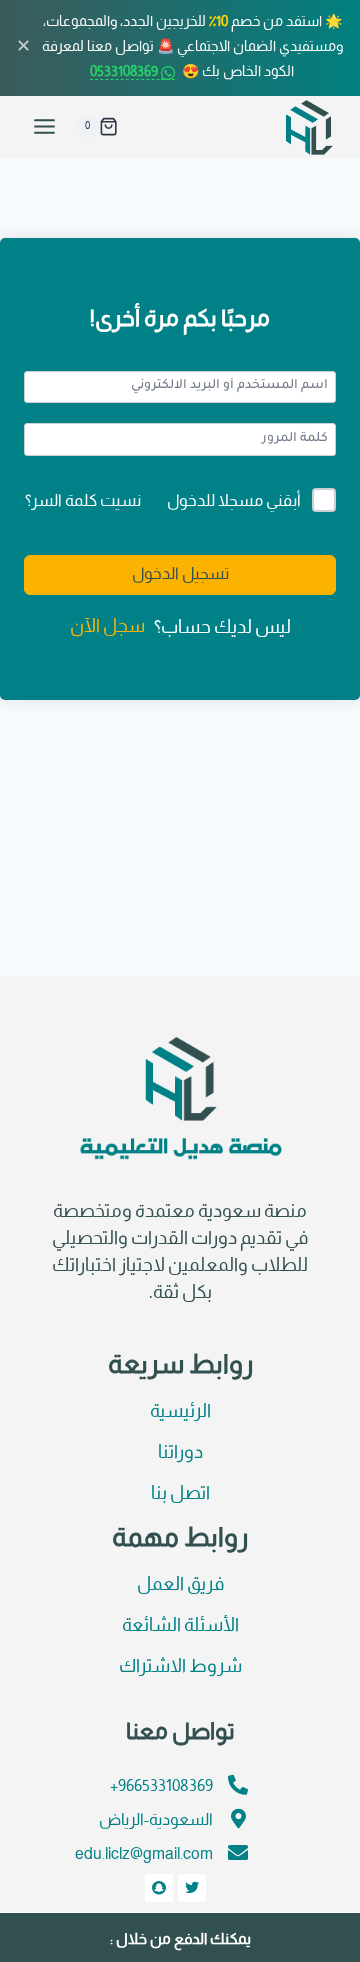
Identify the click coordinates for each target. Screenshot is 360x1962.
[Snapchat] (159, 1888)
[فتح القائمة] (45, 127)
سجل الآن (107, 627)
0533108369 (125, 72)
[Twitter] (192, 1888)
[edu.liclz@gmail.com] (238, 1853)
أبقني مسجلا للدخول (234, 501)
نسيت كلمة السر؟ (83, 501)
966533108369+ (161, 1786)
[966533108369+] (238, 1785)
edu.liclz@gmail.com (144, 1854)
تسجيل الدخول (180, 574)
